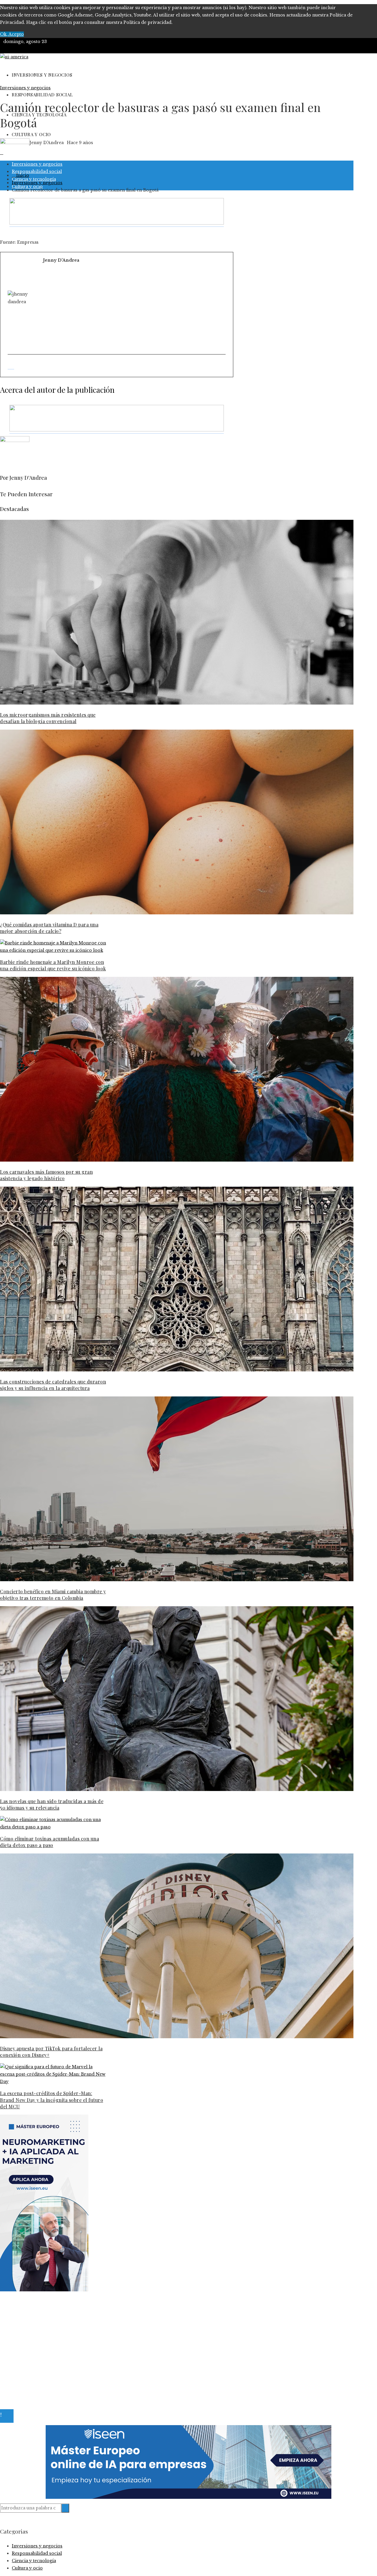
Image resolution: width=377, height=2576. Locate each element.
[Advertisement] (134, 308)
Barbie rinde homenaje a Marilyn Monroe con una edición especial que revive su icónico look (53, 965)
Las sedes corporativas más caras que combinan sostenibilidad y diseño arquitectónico (107, 2342)
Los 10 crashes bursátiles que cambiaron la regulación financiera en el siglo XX (97, 2327)
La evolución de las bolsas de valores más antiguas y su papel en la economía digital (103, 2320)
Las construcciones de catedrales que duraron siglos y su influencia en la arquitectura (53, 1385)
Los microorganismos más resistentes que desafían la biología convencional (48, 718)
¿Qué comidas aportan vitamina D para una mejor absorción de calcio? (49, 928)
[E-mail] (11, 366)
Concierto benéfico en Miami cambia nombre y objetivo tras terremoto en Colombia (53, 1595)
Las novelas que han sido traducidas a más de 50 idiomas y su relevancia (52, 1804)
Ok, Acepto (12, 34)
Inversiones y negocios (25, 88)
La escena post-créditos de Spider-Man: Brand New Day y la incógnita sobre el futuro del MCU (52, 2100)
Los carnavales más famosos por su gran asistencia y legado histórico (46, 1175)
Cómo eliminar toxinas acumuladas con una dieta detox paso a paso (49, 1842)
